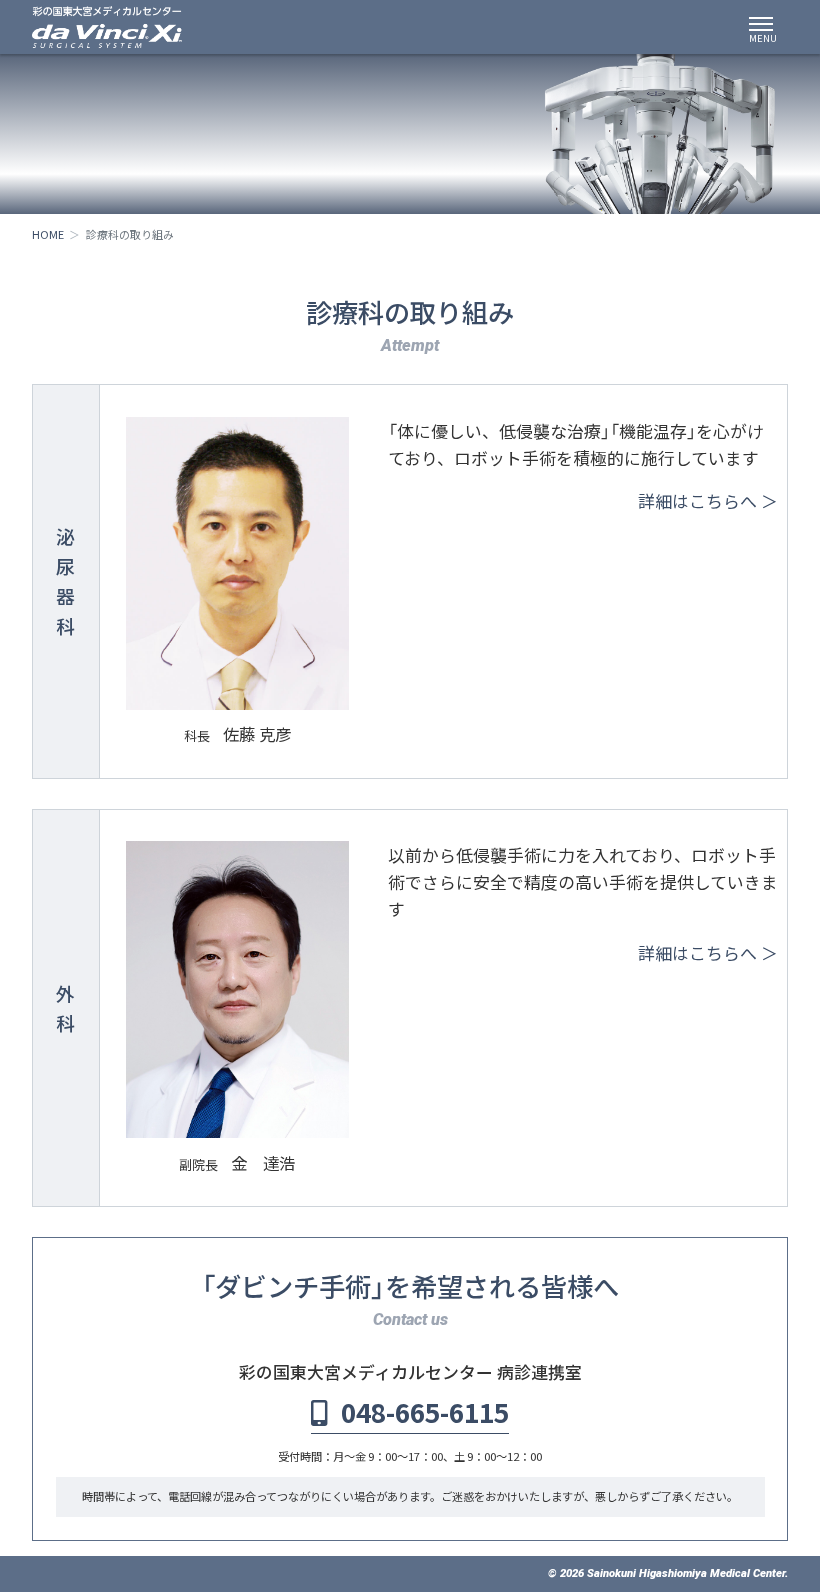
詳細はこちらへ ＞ (708, 500)
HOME (48, 234)
